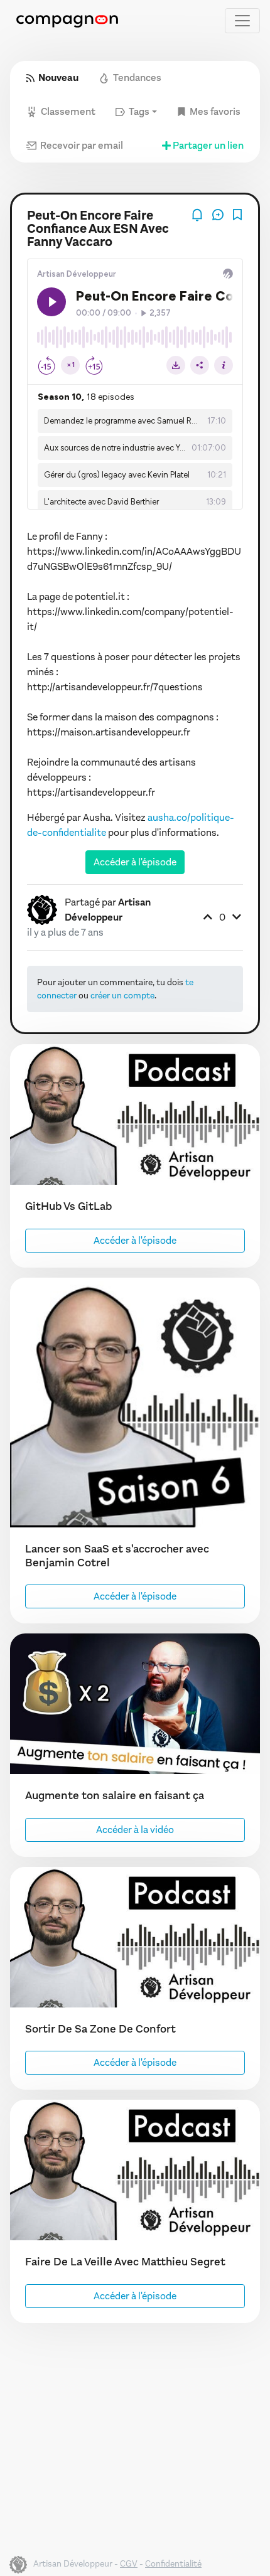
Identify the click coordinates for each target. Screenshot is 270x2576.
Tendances (137, 77)
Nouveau (58, 77)
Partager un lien (208, 145)
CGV (129, 2564)
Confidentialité (173, 2564)
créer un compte (122, 996)
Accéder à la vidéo (135, 1830)
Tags (139, 111)
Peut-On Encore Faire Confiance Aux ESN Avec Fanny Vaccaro (98, 229)
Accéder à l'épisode (135, 862)
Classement (68, 111)
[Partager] (219, 214)
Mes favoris (215, 111)
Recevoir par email (82, 145)
